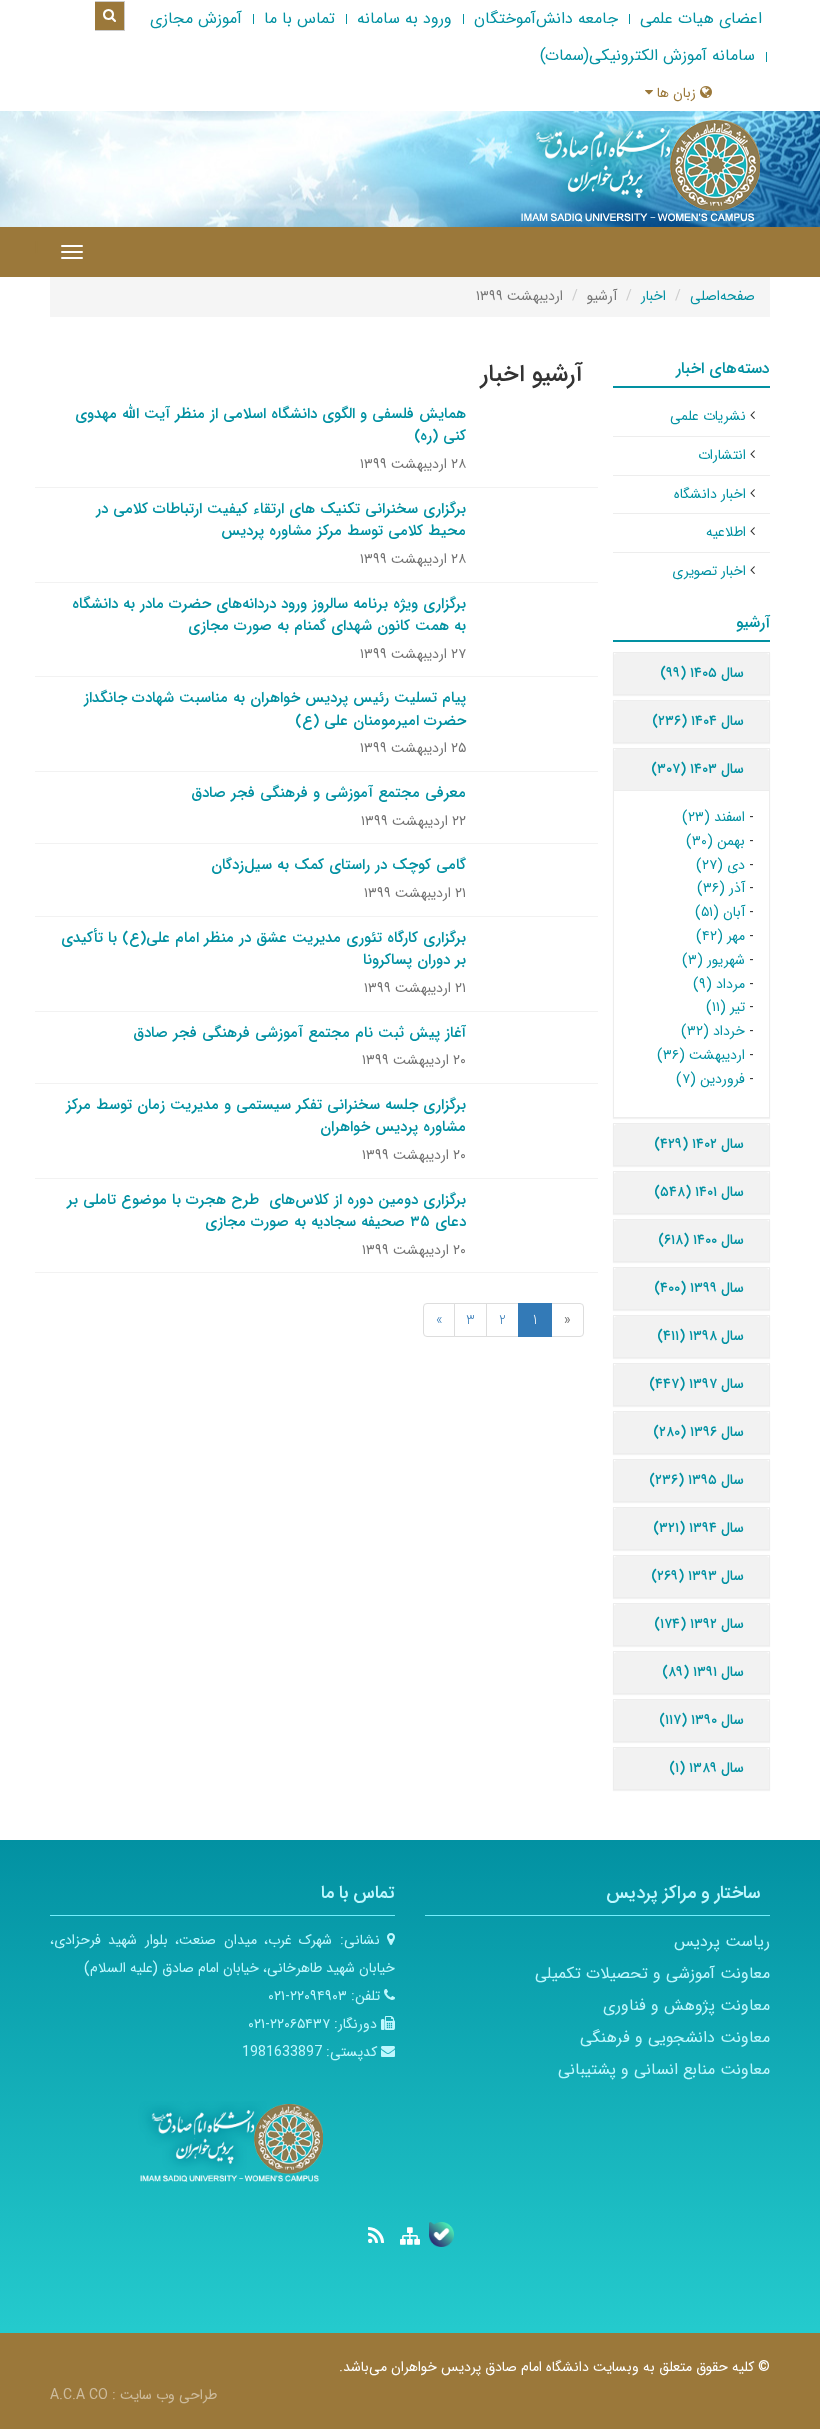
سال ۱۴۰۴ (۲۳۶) (698, 721)
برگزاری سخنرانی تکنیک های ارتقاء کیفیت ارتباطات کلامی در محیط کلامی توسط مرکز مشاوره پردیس (281, 520)
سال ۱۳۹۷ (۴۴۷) (696, 1384)
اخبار (653, 296)
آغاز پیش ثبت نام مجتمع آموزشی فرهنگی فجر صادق (299, 1033)
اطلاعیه (726, 532)
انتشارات (722, 455)
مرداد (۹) (719, 984)
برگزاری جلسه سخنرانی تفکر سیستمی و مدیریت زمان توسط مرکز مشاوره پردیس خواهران (266, 1116)
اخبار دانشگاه (710, 494)
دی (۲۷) (720, 865)
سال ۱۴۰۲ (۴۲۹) (699, 1144)
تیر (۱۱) (725, 1007)
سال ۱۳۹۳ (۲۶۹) (697, 1576)
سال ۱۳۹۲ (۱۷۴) (699, 1624)
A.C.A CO (79, 2395)
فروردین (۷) (710, 1079)
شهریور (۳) (713, 960)
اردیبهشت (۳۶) (701, 1055)
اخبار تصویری (709, 571)
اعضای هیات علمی (701, 18)
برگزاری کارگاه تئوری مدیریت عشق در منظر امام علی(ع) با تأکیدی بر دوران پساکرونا (263, 949)
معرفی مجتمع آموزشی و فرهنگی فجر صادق (328, 793)
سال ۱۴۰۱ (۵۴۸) (699, 1192)
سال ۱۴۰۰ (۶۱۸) (701, 1240)
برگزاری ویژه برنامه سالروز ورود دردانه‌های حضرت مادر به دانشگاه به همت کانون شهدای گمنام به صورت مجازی (269, 615)
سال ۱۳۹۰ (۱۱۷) (701, 1720)
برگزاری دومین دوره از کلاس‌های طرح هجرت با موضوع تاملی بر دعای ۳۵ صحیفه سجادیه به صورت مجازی (266, 1211)
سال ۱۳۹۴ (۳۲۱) (698, 1528)
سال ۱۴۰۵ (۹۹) (702, 673)
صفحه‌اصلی (722, 296)
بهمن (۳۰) (715, 841)
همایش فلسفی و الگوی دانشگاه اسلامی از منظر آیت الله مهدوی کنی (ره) (270, 425)
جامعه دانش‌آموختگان (546, 18)
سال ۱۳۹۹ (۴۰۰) (699, 1288)
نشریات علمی (708, 416)
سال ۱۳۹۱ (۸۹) (703, 1672)
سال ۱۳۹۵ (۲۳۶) (696, 1480)
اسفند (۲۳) (713, 817)
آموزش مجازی (196, 18)
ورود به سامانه (404, 18)
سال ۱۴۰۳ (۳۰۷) (697, 769)
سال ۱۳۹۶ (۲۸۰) (698, 1432)
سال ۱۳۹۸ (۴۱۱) (700, 1336)
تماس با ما (299, 18)
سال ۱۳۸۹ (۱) (706, 1768)
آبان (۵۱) (720, 912)
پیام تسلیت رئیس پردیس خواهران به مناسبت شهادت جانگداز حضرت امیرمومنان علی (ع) (275, 709)
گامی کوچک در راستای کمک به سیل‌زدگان (338, 865)
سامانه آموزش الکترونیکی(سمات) (647, 55)
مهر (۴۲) (720, 936)
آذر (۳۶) (721, 888)
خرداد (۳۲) (713, 1031)
